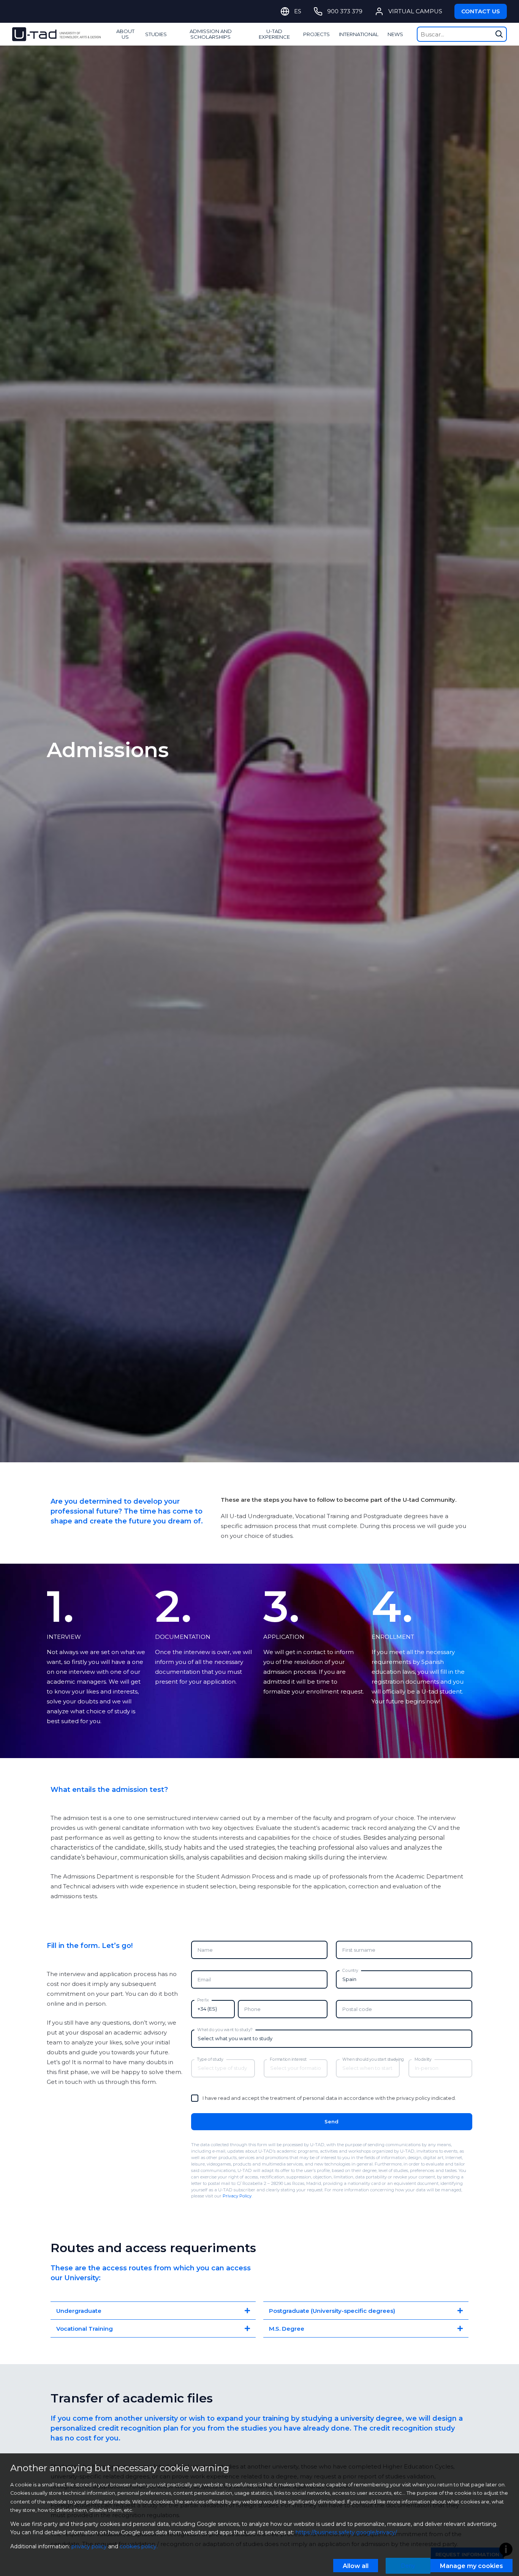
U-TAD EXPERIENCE (274, 34)
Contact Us (481, 11)
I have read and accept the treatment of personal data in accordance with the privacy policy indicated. (329, 2098)
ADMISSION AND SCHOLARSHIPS (211, 34)
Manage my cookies (472, 2566)
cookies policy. (139, 2546)
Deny (408, 2566)
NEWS (395, 34)
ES (298, 11)
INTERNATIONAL (359, 34)
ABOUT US (125, 34)
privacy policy (89, 2546)
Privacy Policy (237, 2196)
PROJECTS (316, 34)
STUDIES (156, 34)
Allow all (356, 2566)
